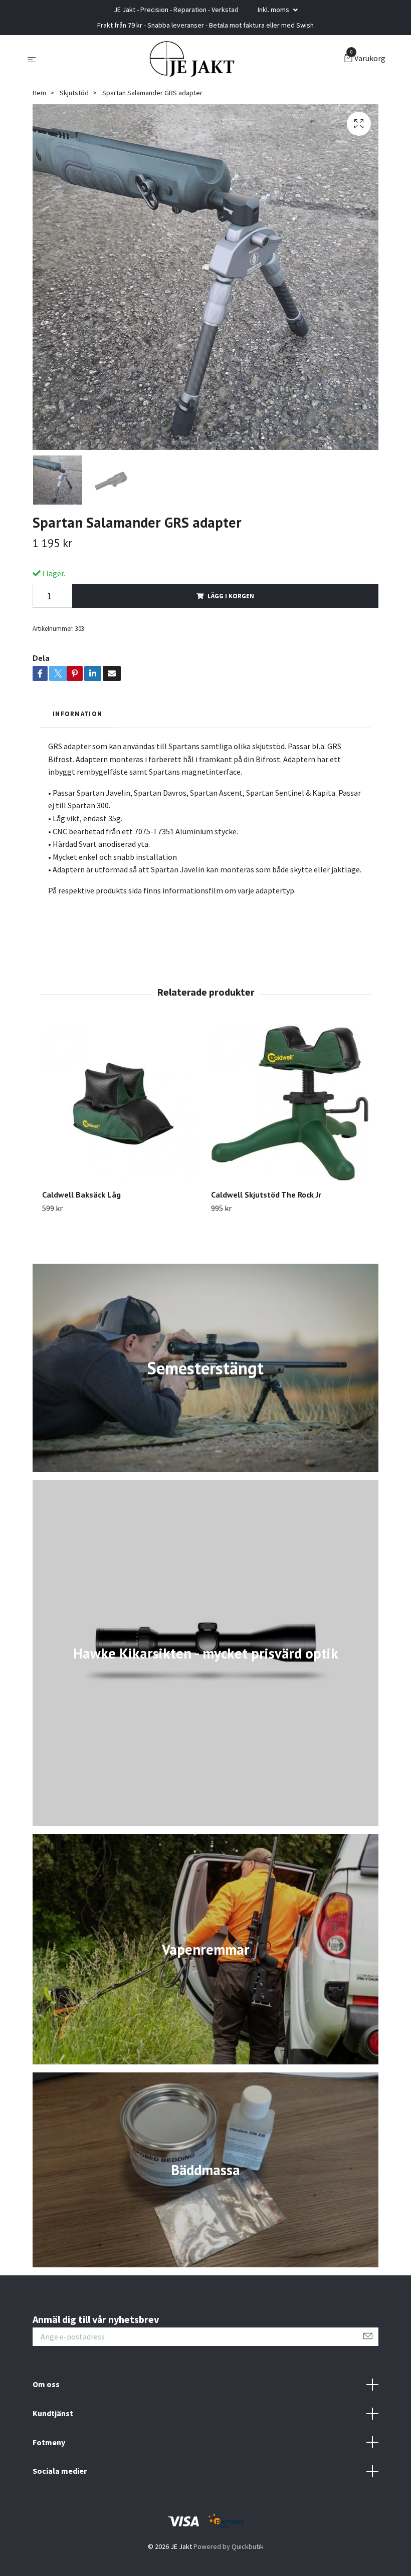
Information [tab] (77, 714)
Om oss (46, 2384)
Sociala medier (60, 2471)
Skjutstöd (74, 93)
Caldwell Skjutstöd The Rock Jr (266, 1195)
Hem (39, 93)
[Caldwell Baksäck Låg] (121, 1103)
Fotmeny (49, 2442)
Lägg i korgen (231, 596)
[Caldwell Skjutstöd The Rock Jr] (290, 1103)
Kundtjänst (53, 2413)
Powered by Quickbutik (229, 2546)
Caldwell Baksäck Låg (81, 1195)
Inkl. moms (274, 10)
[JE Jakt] (192, 59)
